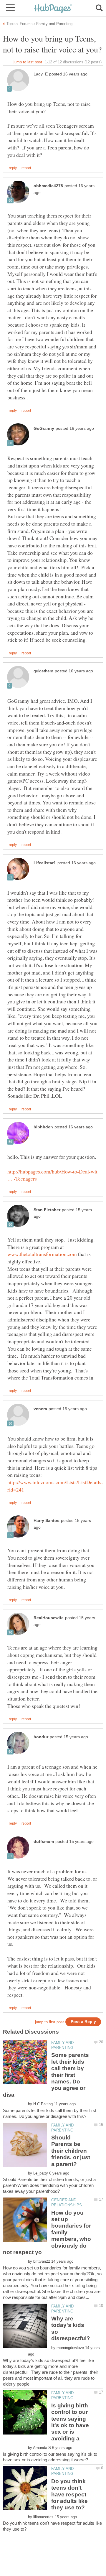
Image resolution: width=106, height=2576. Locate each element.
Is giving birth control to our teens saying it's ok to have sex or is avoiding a (70, 2422)
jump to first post (49, 2022)
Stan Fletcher (47, 1210)
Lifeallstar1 (45, 863)
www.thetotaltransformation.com (42, 1254)
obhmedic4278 (48, 186)
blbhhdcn (43, 1127)
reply (13, 168)
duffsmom (44, 1842)
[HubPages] (53, 9)
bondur (41, 1737)
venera (40, 1409)
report (26, 168)
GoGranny (44, 428)
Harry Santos (47, 1521)
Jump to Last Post (28, 62)
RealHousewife (49, 1618)
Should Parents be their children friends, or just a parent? (71, 2151)
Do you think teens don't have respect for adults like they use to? (69, 2494)
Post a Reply (83, 2022)
